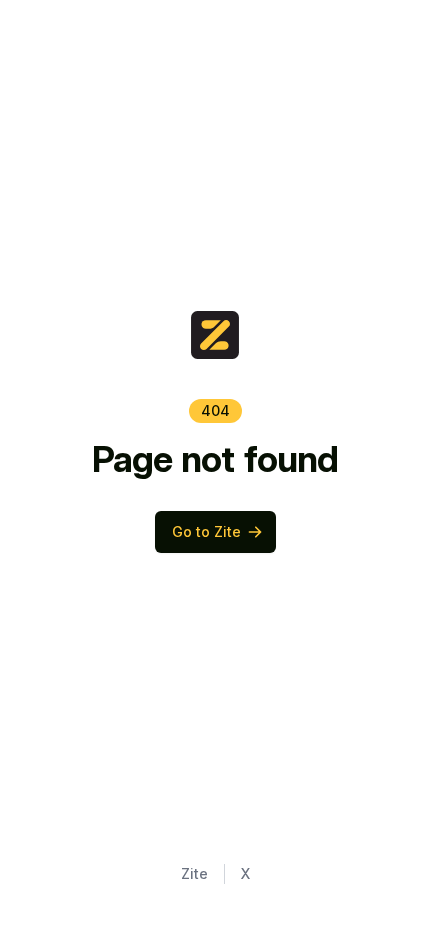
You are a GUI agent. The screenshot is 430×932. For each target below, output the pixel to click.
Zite (194, 873)
